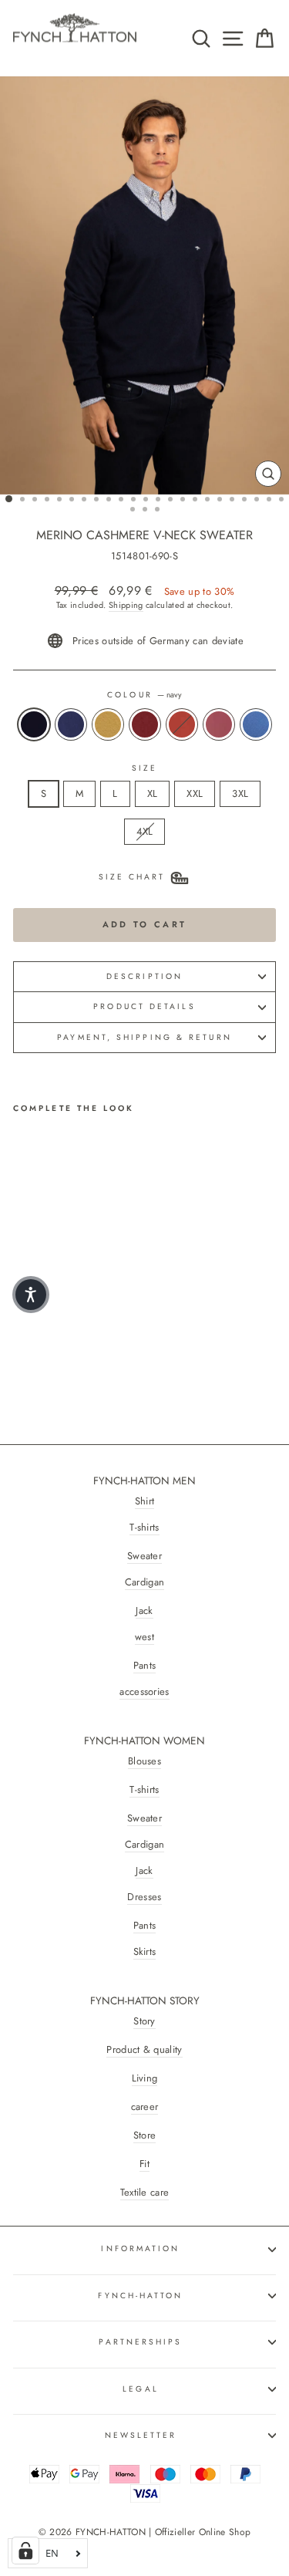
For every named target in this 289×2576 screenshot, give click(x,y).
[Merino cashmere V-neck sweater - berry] (111, 1336)
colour (144, 695)
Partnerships (140, 2342)
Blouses (144, 1761)
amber (108, 724)
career (145, 2107)
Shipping (126, 605)
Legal (140, 2389)
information (140, 2249)
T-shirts (144, 1528)
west (144, 1637)
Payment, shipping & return (144, 1037)
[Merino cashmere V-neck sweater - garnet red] (75, 1336)
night (71, 724)
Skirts (145, 1952)
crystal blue (256, 724)
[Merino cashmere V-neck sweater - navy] (22, 1336)
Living (145, 2078)
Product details (144, 1006)
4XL (145, 831)
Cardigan (145, 1582)
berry (219, 724)
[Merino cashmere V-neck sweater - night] (40, 1336)
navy (34, 724)
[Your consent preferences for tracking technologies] (25, 2551)
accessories (144, 1692)
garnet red (145, 724)
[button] (31, 1295)
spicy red (182, 724)
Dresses (144, 1897)
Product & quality (144, 2050)
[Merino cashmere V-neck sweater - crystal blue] (128, 1336)
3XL (240, 793)
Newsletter (141, 2435)
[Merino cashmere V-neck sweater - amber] (57, 1336)
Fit (144, 2164)
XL (153, 793)
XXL (195, 793)
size (144, 768)
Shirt (145, 1501)
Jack (144, 1611)
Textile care (145, 2193)
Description (144, 976)
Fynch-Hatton (140, 2296)
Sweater (144, 1556)
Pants (145, 1666)
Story (144, 2021)
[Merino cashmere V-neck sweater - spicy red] (93, 1336)
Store (145, 2135)
